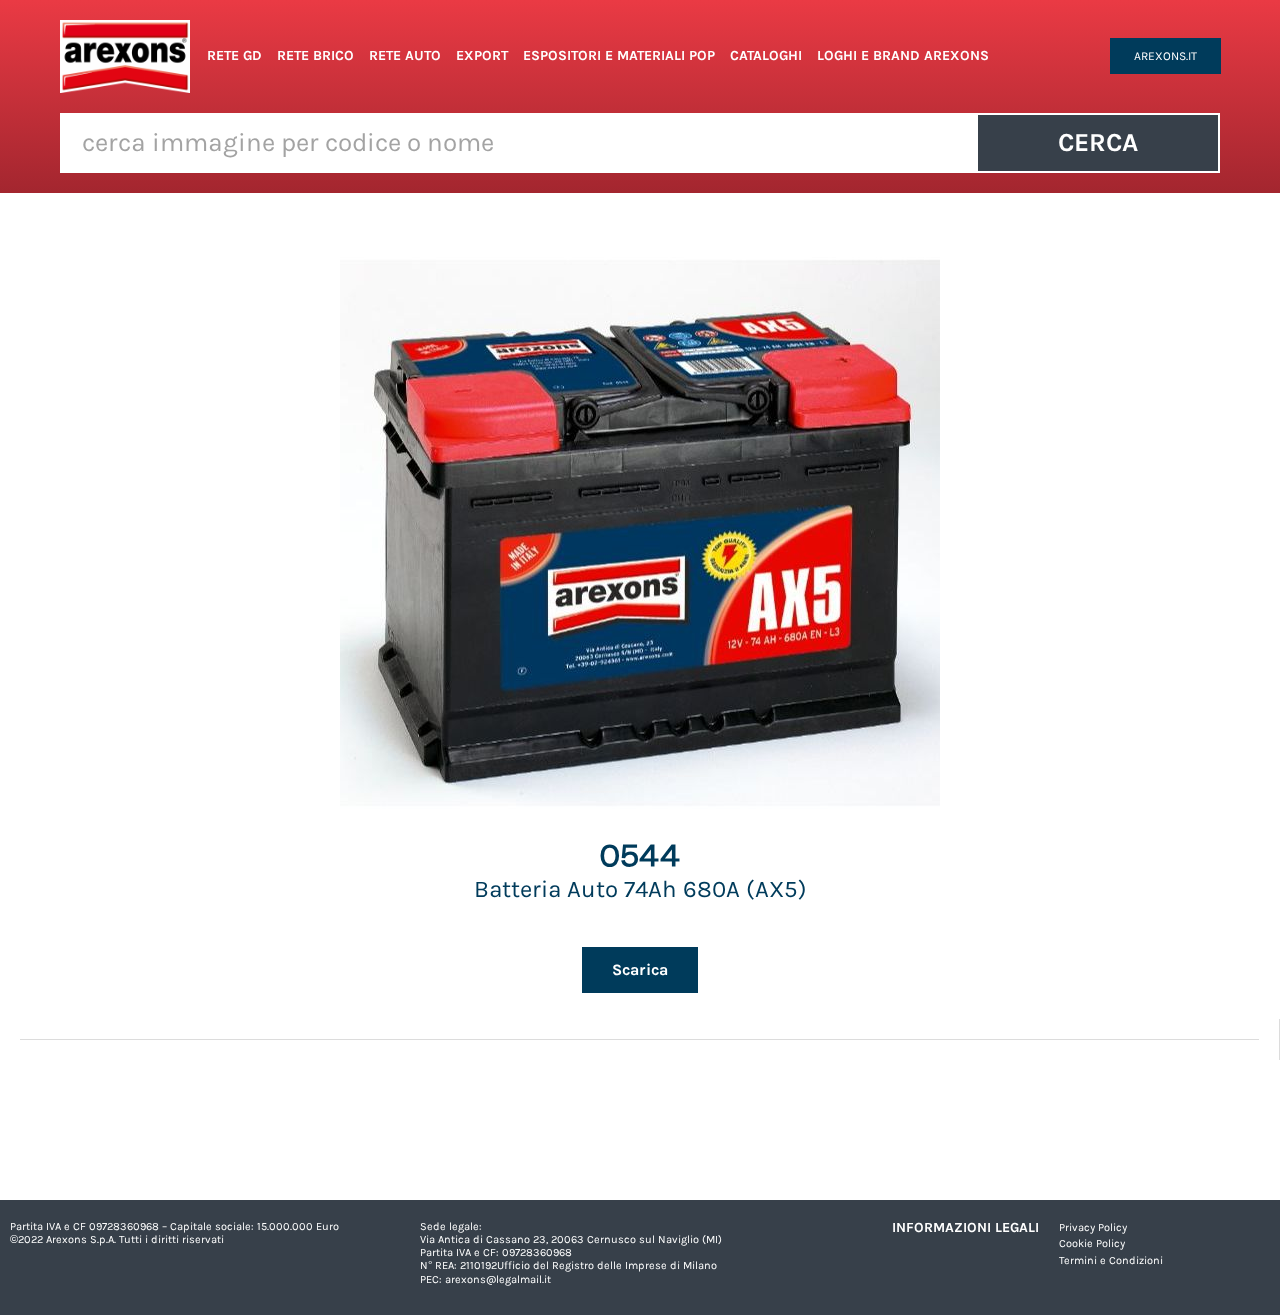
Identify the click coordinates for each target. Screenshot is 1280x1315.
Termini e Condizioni (1111, 1260)
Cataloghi (766, 55)
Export (482, 55)
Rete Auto (405, 55)
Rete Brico (315, 55)
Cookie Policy (1092, 1243)
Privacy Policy (1093, 1227)
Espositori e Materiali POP (619, 55)
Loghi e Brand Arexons (903, 55)
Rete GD (234, 55)
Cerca (1098, 142)
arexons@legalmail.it (498, 1279)
